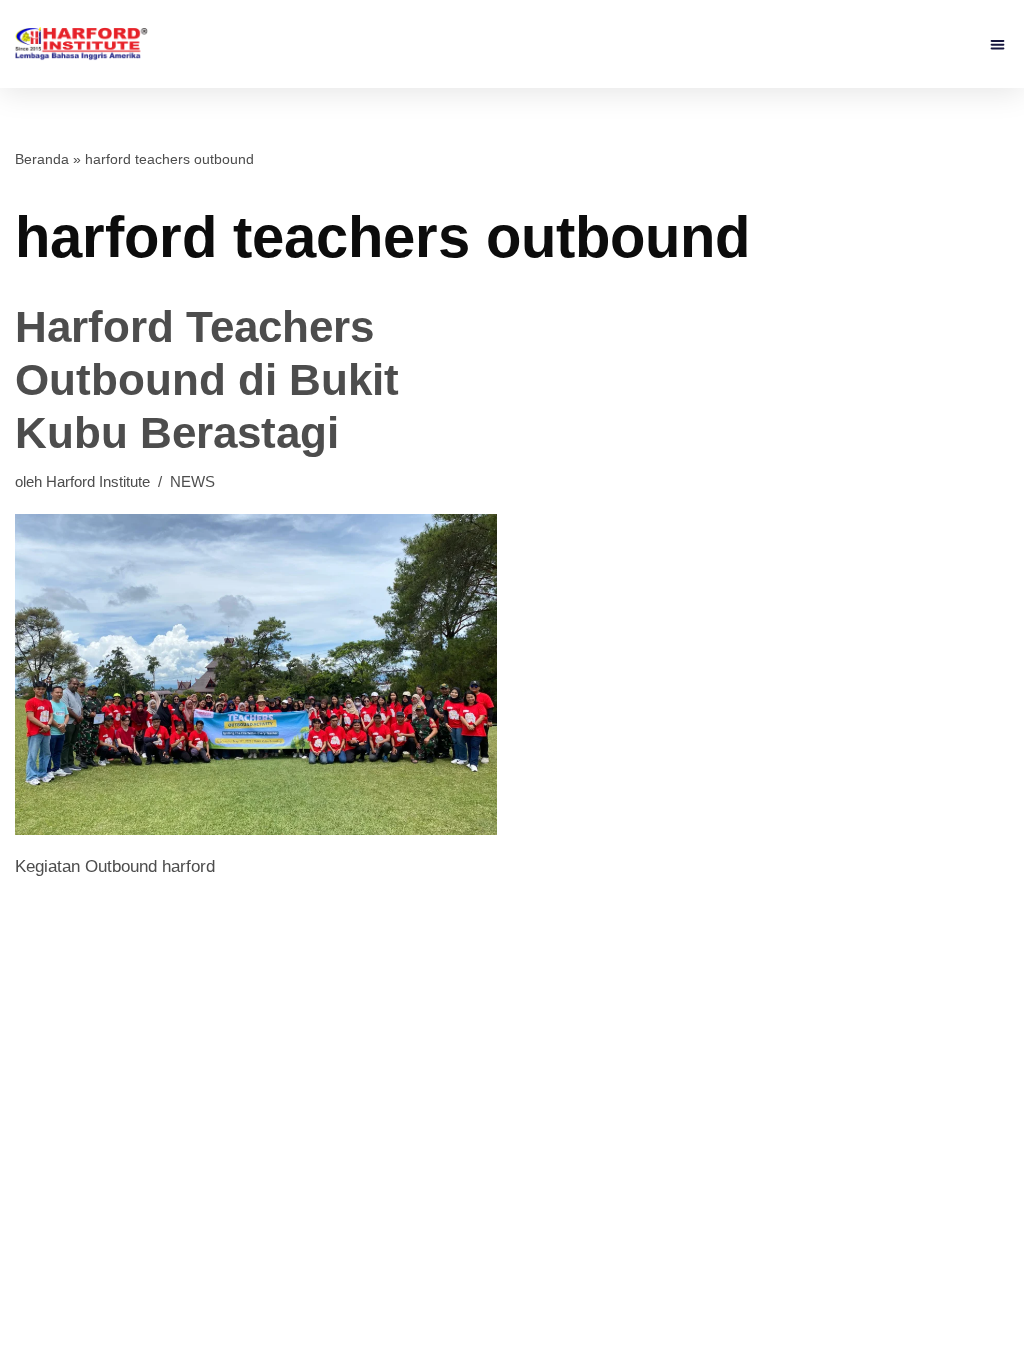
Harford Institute (98, 481)
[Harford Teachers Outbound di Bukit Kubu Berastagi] (256, 674)
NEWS (192, 481)
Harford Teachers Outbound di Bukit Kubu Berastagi (207, 379)
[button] (998, 44)
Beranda (42, 159)
